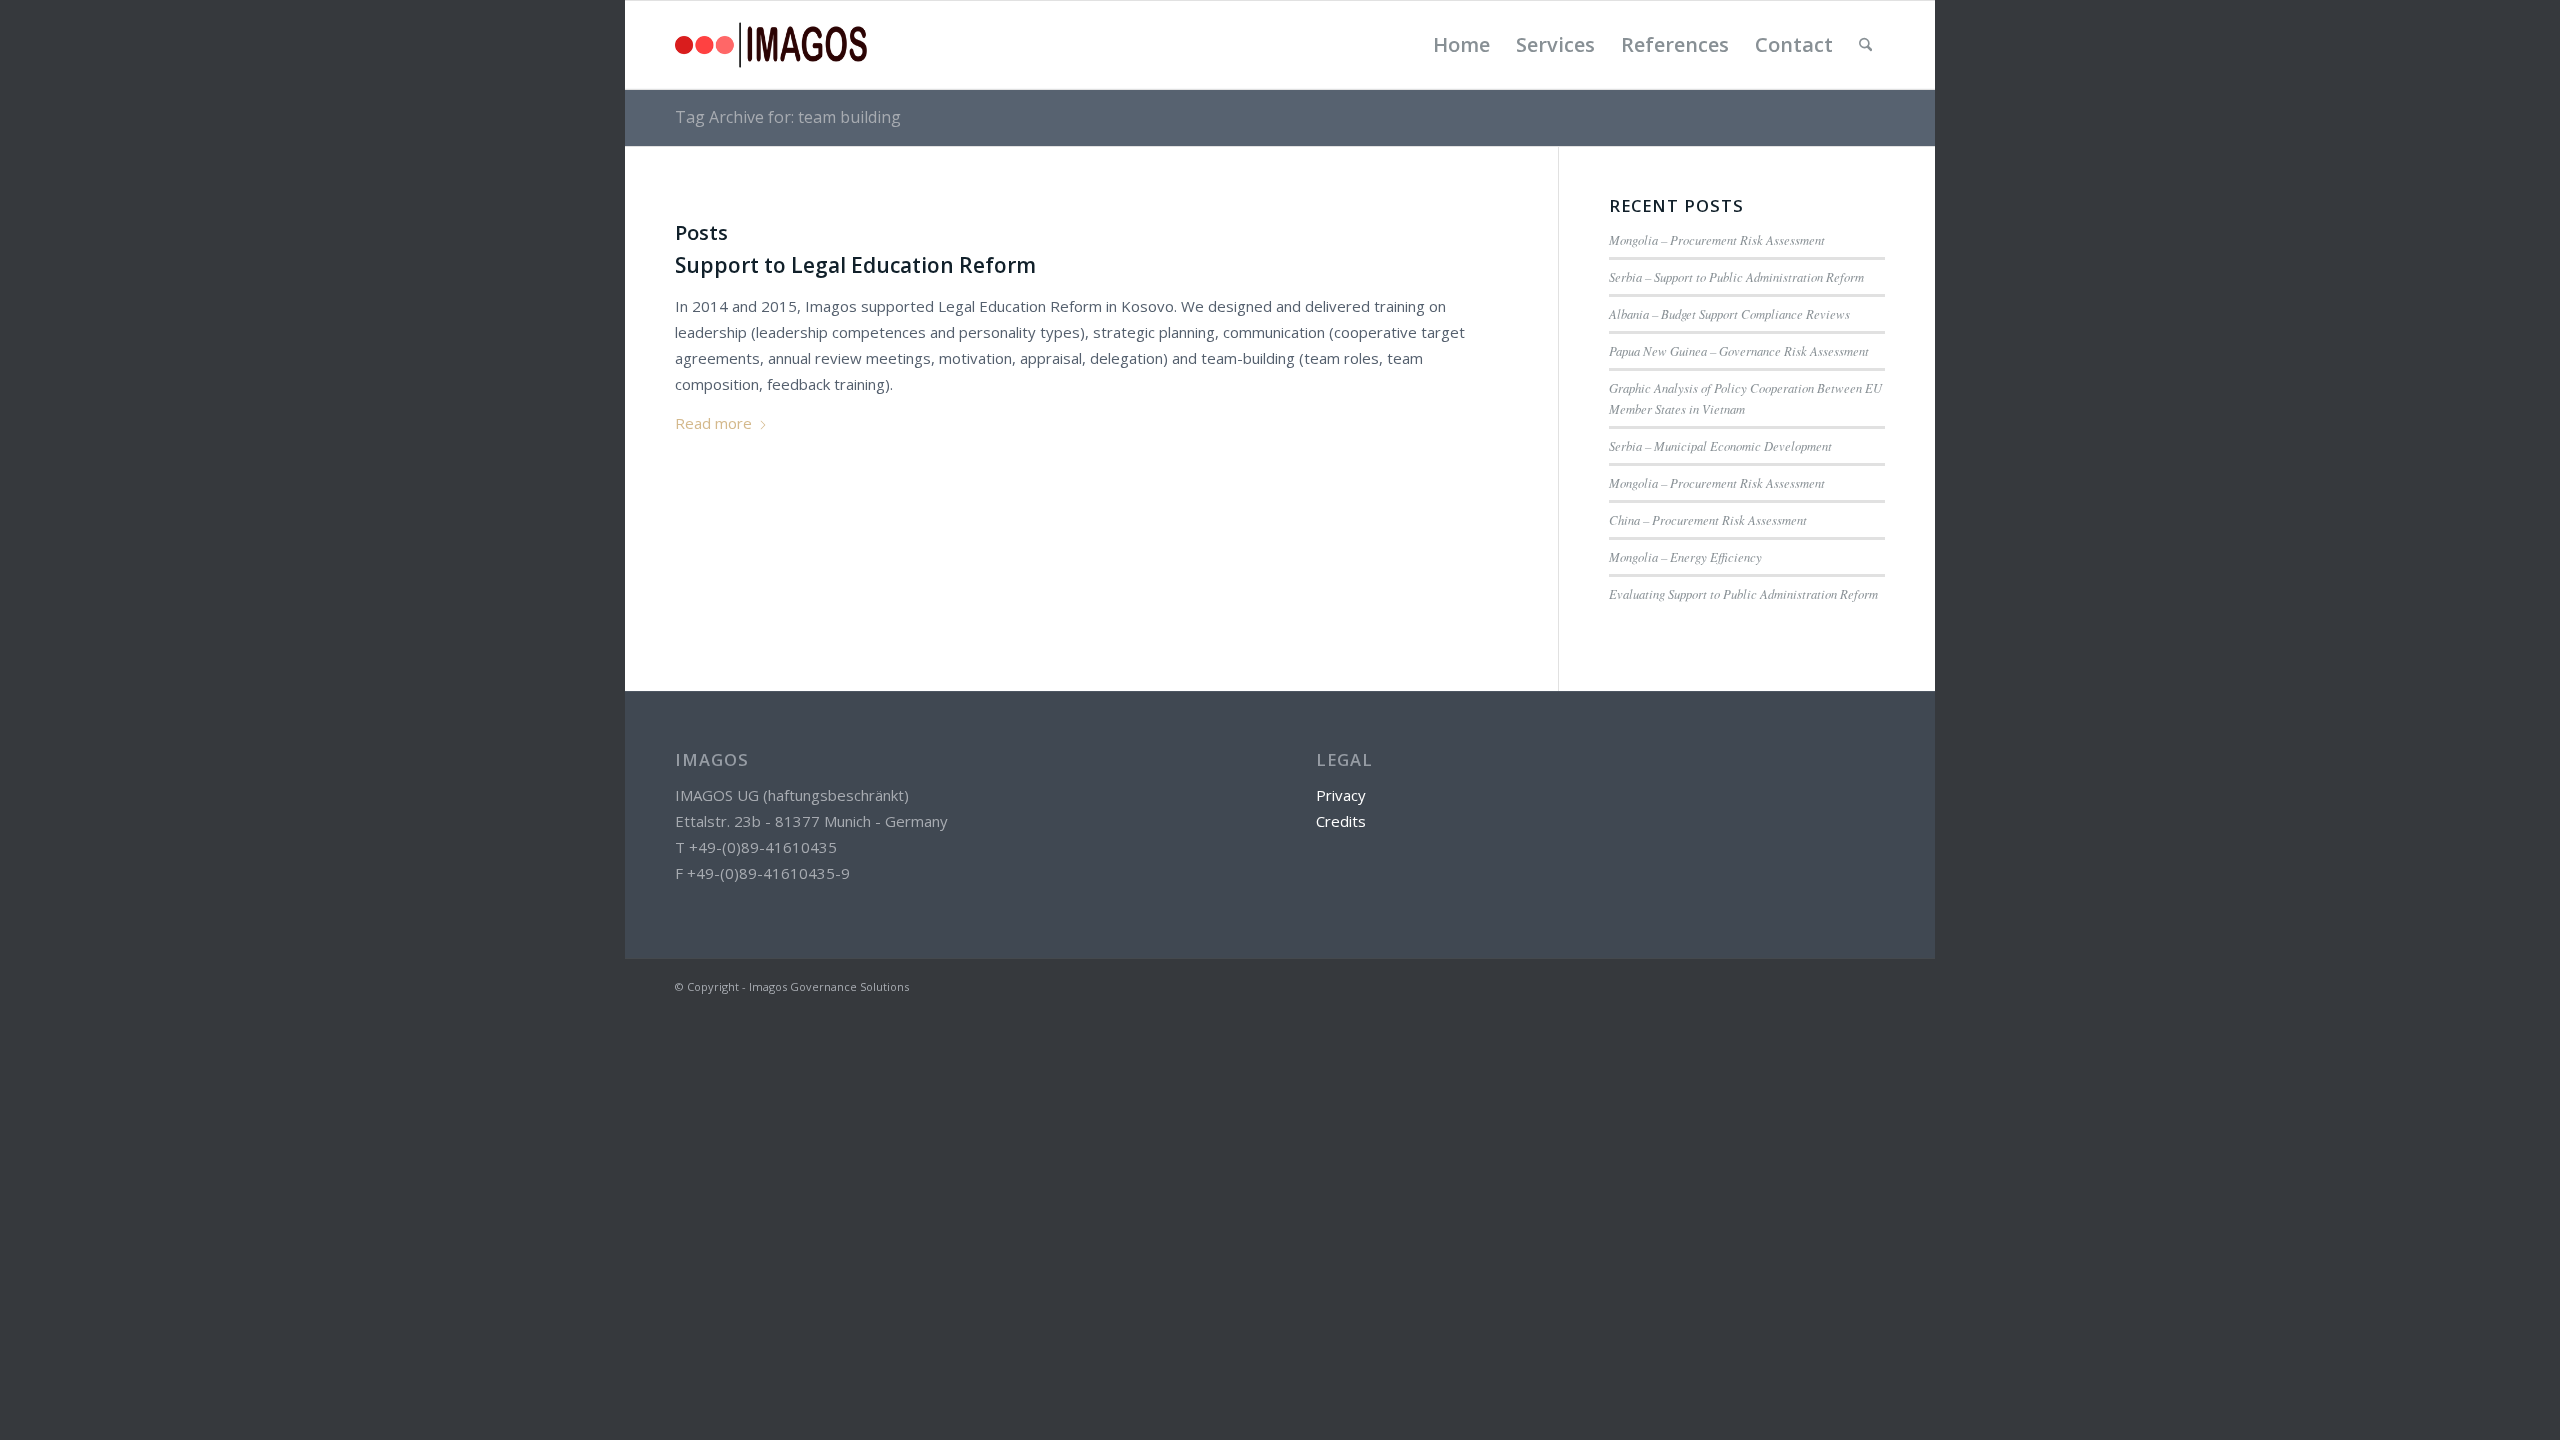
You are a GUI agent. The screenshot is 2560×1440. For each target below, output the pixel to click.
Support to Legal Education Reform (855, 265)
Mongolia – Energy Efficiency (1685, 556)
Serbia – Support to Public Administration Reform (1736, 276)
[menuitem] (1461, 45)
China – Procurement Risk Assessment (1708, 519)
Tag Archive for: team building (788, 117)
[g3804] (771, 45)
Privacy (1341, 795)
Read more (713, 423)
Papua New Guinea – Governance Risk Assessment (1739, 350)
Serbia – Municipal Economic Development (1720, 445)
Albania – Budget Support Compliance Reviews (1729, 313)
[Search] (1865, 45)
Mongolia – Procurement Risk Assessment (1717, 239)
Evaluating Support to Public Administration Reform (1743, 593)
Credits (1341, 821)
